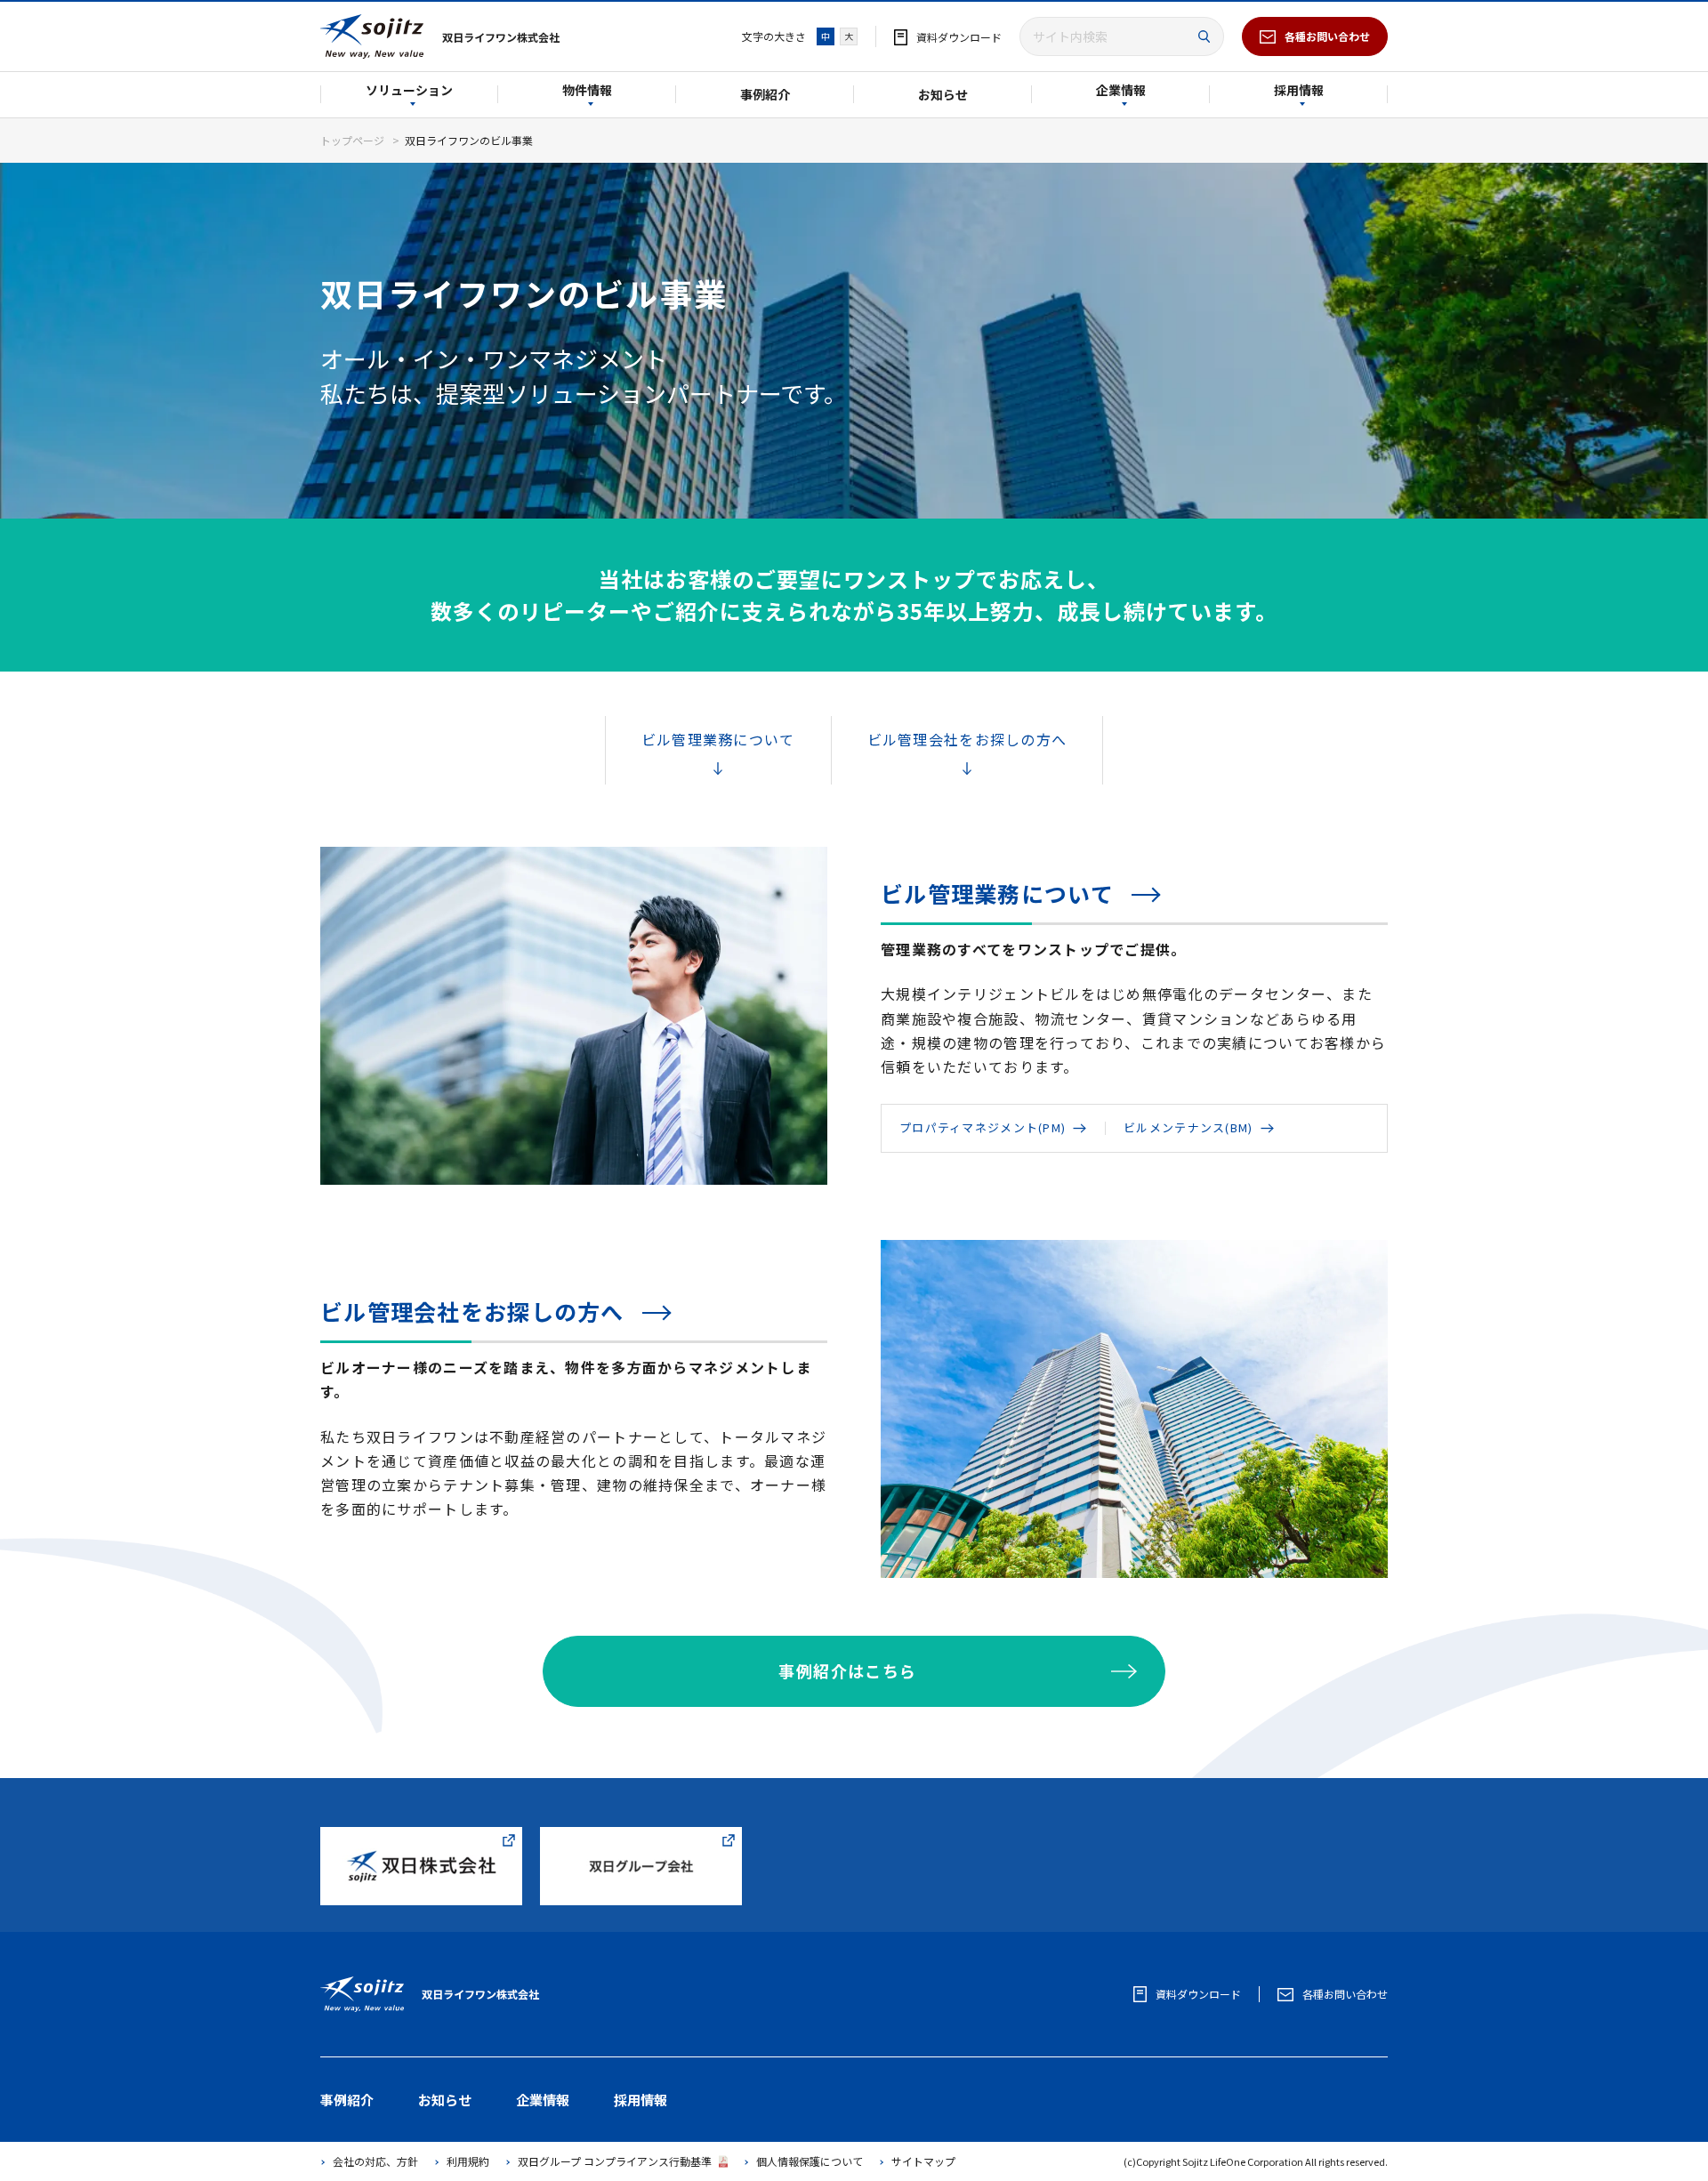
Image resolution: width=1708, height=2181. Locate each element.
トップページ (352, 140)
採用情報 (1299, 91)
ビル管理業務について (718, 739)
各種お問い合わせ (1327, 36)
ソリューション (409, 91)
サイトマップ (923, 2161)
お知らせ (943, 94)
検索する (1204, 37)
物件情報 (587, 91)
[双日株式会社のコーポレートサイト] (421, 1836)
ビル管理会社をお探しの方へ (967, 739)
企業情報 (1121, 91)
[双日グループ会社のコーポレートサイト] (641, 1836)
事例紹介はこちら (848, 1670)
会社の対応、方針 (375, 2161)
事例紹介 (765, 94)
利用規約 (468, 2161)
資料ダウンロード (959, 37)
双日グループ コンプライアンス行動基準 (615, 2161)
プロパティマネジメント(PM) (983, 1127)
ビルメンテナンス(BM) (1188, 1127)
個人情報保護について (810, 2161)
